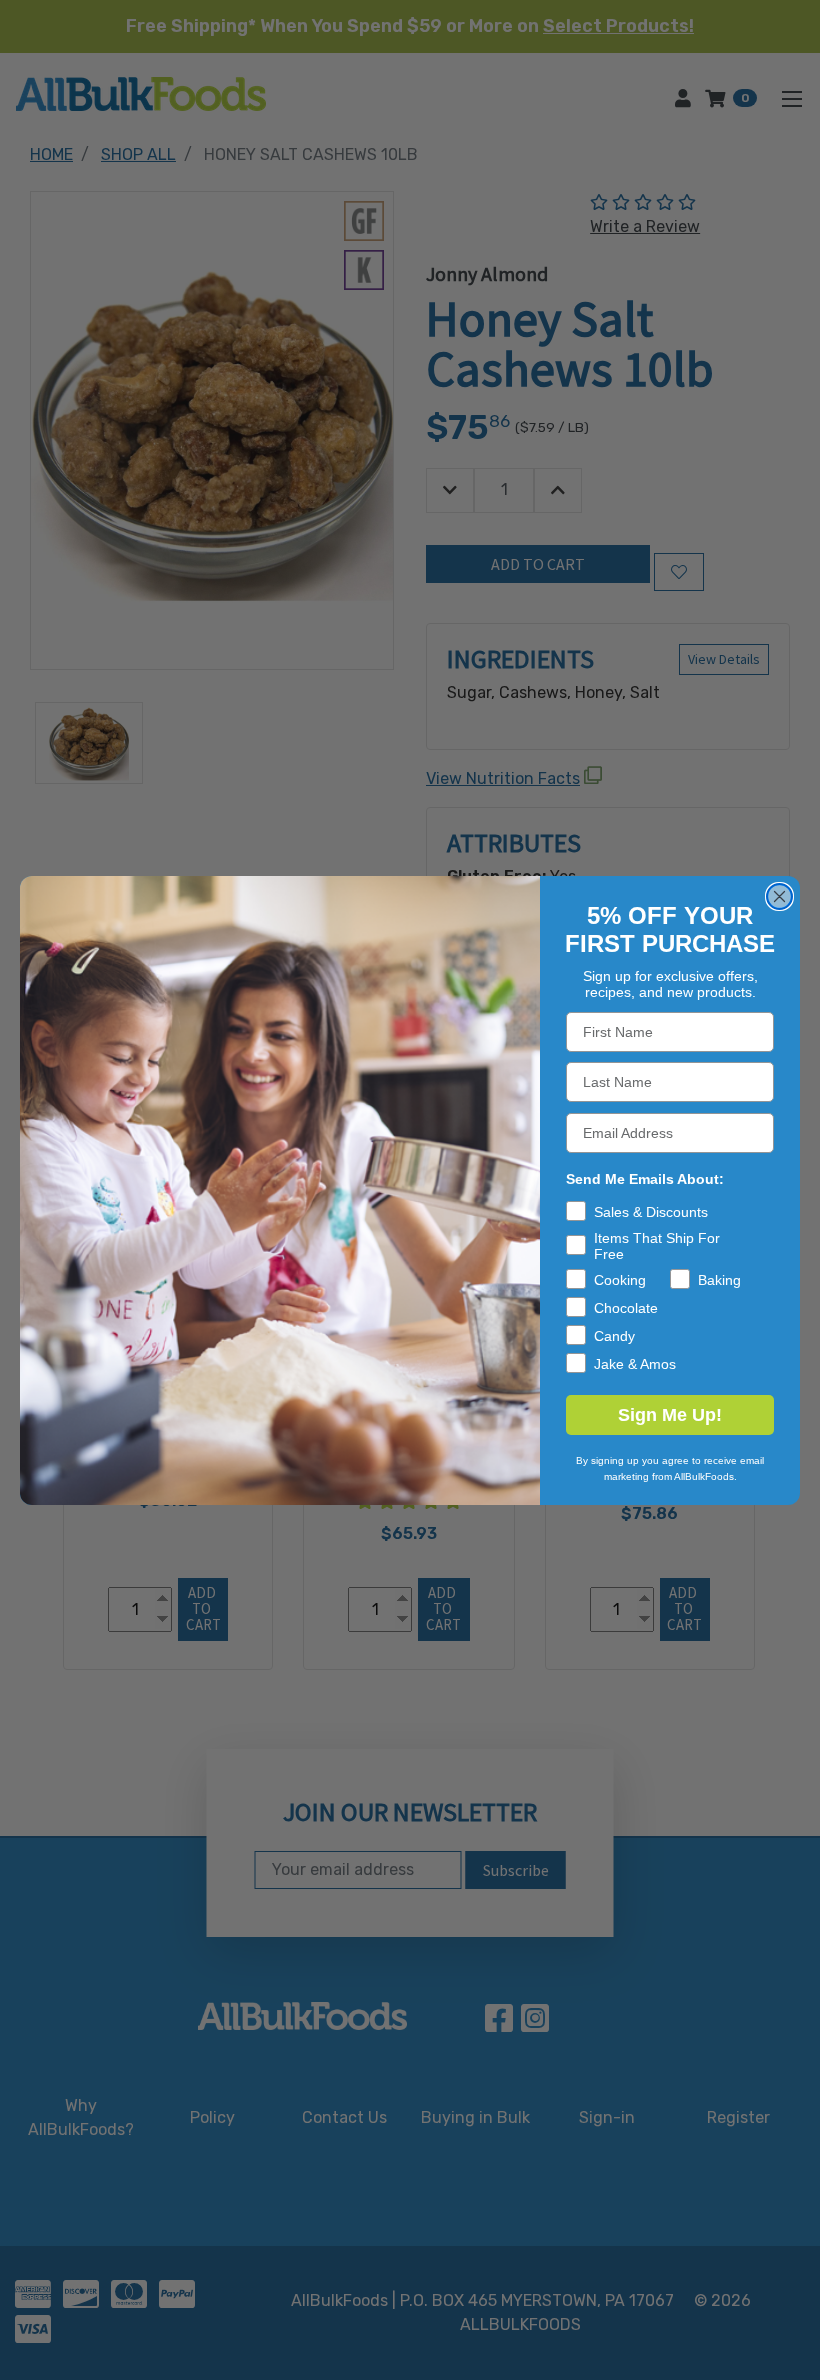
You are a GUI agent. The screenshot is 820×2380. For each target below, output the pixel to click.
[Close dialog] (779, 896)
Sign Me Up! (670, 1415)
